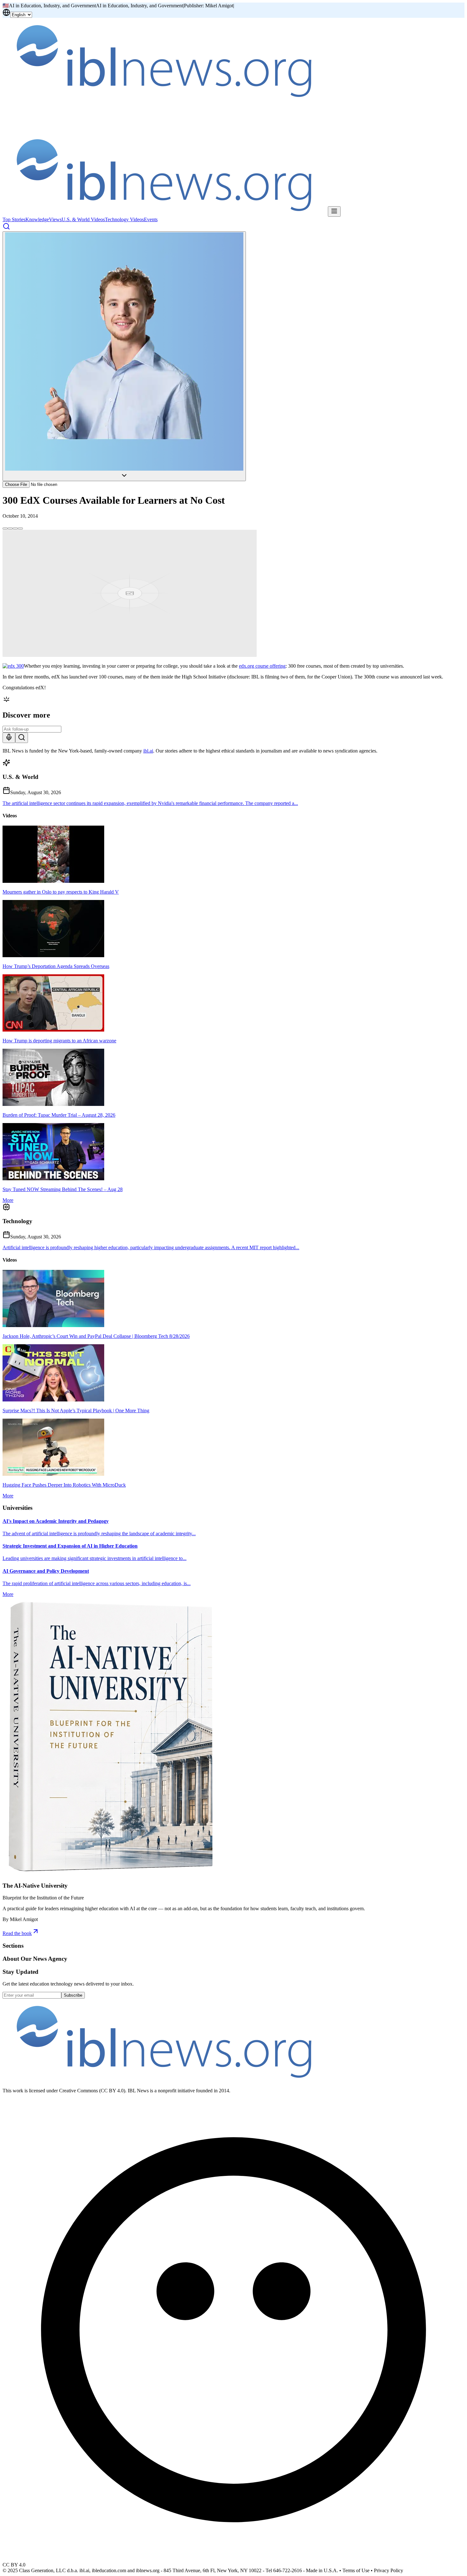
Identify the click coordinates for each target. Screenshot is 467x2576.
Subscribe (73, 1995)
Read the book (17, 1933)
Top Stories (14, 219)
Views (55, 219)
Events (151, 219)
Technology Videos (124, 219)
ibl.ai (148, 751)
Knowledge (37, 219)
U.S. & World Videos (83, 219)
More (8, 1200)
